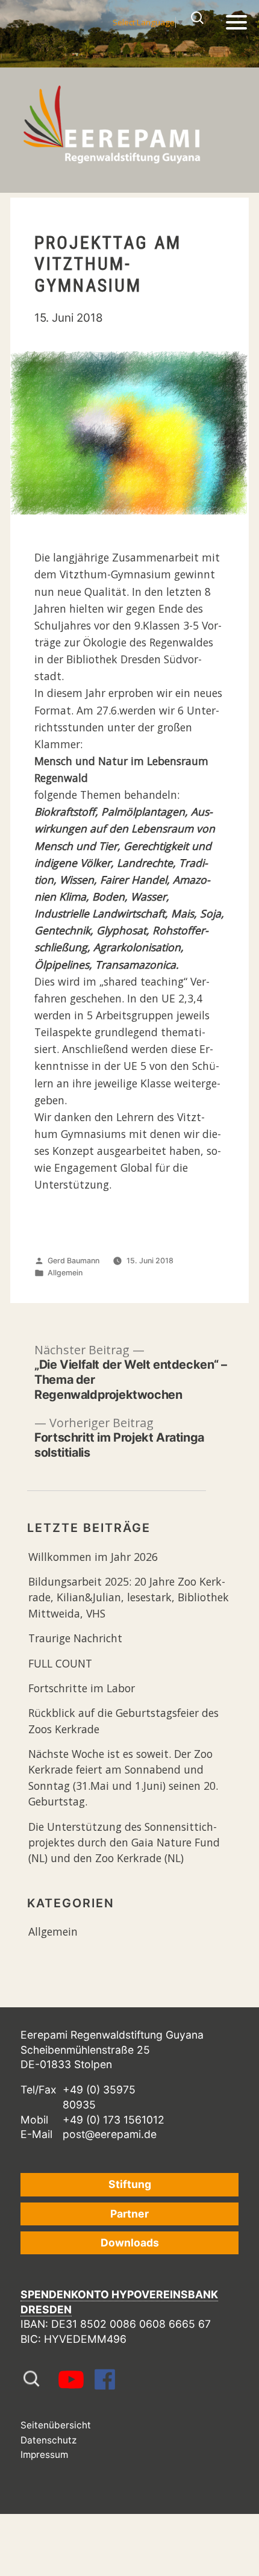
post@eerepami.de (110, 2134)
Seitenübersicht (56, 2425)
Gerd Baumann (73, 1261)
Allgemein (65, 1273)
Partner (129, 2214)
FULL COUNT (60, 1663)
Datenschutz (48, 2440)
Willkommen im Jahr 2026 (93, 1557)
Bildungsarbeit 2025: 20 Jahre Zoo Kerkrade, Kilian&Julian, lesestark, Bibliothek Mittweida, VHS (129, 1597)
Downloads (130, 2243)
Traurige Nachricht (75, 1638)
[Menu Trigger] (236, 21)
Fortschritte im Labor (82, 1688)
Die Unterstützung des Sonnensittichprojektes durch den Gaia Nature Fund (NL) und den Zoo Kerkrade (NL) (124, 1843)
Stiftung (130, 2184)
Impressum (44, 2455)
